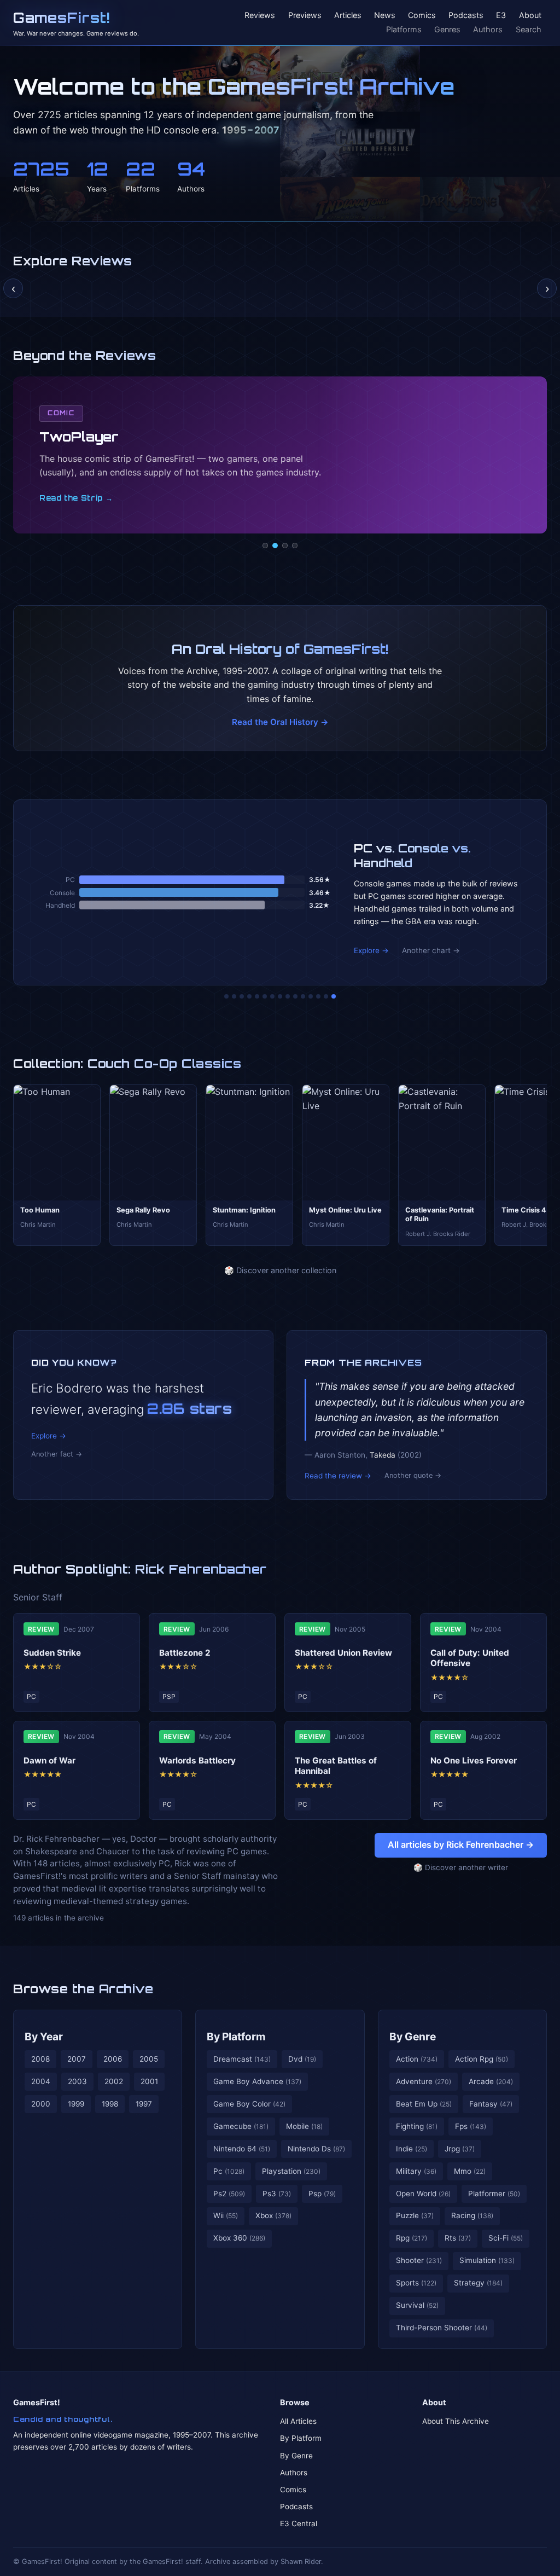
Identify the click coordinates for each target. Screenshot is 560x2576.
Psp (322, 2194)
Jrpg (460, 2149)
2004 (41, 2081)
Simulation (487, 2260)
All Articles (298, 2421)
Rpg (412, 2238)
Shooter (419, 2260)
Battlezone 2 (185, 1653)
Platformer (494, 2194)
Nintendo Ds (316, 2149)
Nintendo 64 (242, 2149)
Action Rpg (482, 2059)
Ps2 (229, 2194)
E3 (501, 16)
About (530, 16)
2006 (113, 2059)
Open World (423, 2194)
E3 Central (299, 2523)
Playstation (291, 2171)
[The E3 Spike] (311, 996)
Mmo (470, 2171)
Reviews (260, 16)
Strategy (478, 2283)
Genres (447, 29)
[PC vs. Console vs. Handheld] (334, 996)
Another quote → (413, 1475)
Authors (488, 29)
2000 (41, 2104)
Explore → (371, 950)
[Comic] (275, 546)
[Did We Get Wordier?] (303, 996)
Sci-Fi (506, 2238)
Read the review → (338, 1476)
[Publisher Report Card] (242, 996)
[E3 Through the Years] (295, 996)
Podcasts (466, 16)
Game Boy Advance (257, 2081)
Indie (412, 2149)
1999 (76, 2104)
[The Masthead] (280, 996)
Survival (417, 2305)
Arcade (491, 2081)
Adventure (424, 2081)
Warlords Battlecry (197, 1760)
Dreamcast (242, 2059)
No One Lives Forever (474, 1760)
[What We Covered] (265, 996)
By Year (44, 2037)
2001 (149, 2081)
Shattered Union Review (343, 1653)
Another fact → (57, 1454)
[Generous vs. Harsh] (288, 996)
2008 (40, 2059)
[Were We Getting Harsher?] (234, 996)
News (385, 16)
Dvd (302, 2059)
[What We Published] (326, 996)
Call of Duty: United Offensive (470, 1658)
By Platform (236, 2037)
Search (529, 29)
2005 (149, 2059)
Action (417, 2059)
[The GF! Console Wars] (226, 996)
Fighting (417, 2126)
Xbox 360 (239, 2238)
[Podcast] (265, 546)
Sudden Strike (52, 1653)
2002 (114, 2081)
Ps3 (277, 2194)
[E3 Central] (295, 546)
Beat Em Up (424, 2104)
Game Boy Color (249, 2104)
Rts (458, 2238)
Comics (422, 16)
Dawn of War (49, 1760)
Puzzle (415, 2215)
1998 (110, 2104)
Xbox (273, 2215)
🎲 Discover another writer (461, 1867)
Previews (305, 16)
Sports (416, 2283)
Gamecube (241, 2126)
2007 (77, 2059)
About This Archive (456, 2421)
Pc (229, 2171)
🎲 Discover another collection (280, 1270)
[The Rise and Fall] (257, 996)
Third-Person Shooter (442, 2328)
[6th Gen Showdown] (272, 996)
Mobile (304, 2126)
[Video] (285, 546)
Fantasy (491, 2104)
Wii (226, 2215)
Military (416, 2171)
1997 (144, 2104)
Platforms (404, 29)
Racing (472, 2215)
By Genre (413, 2037)
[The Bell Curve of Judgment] (249, 996)
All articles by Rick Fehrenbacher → (461, 1844)
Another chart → (431, 950)
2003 (77, 2081)
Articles (348, 16)
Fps (471, 2126)
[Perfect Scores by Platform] (318, 996)
